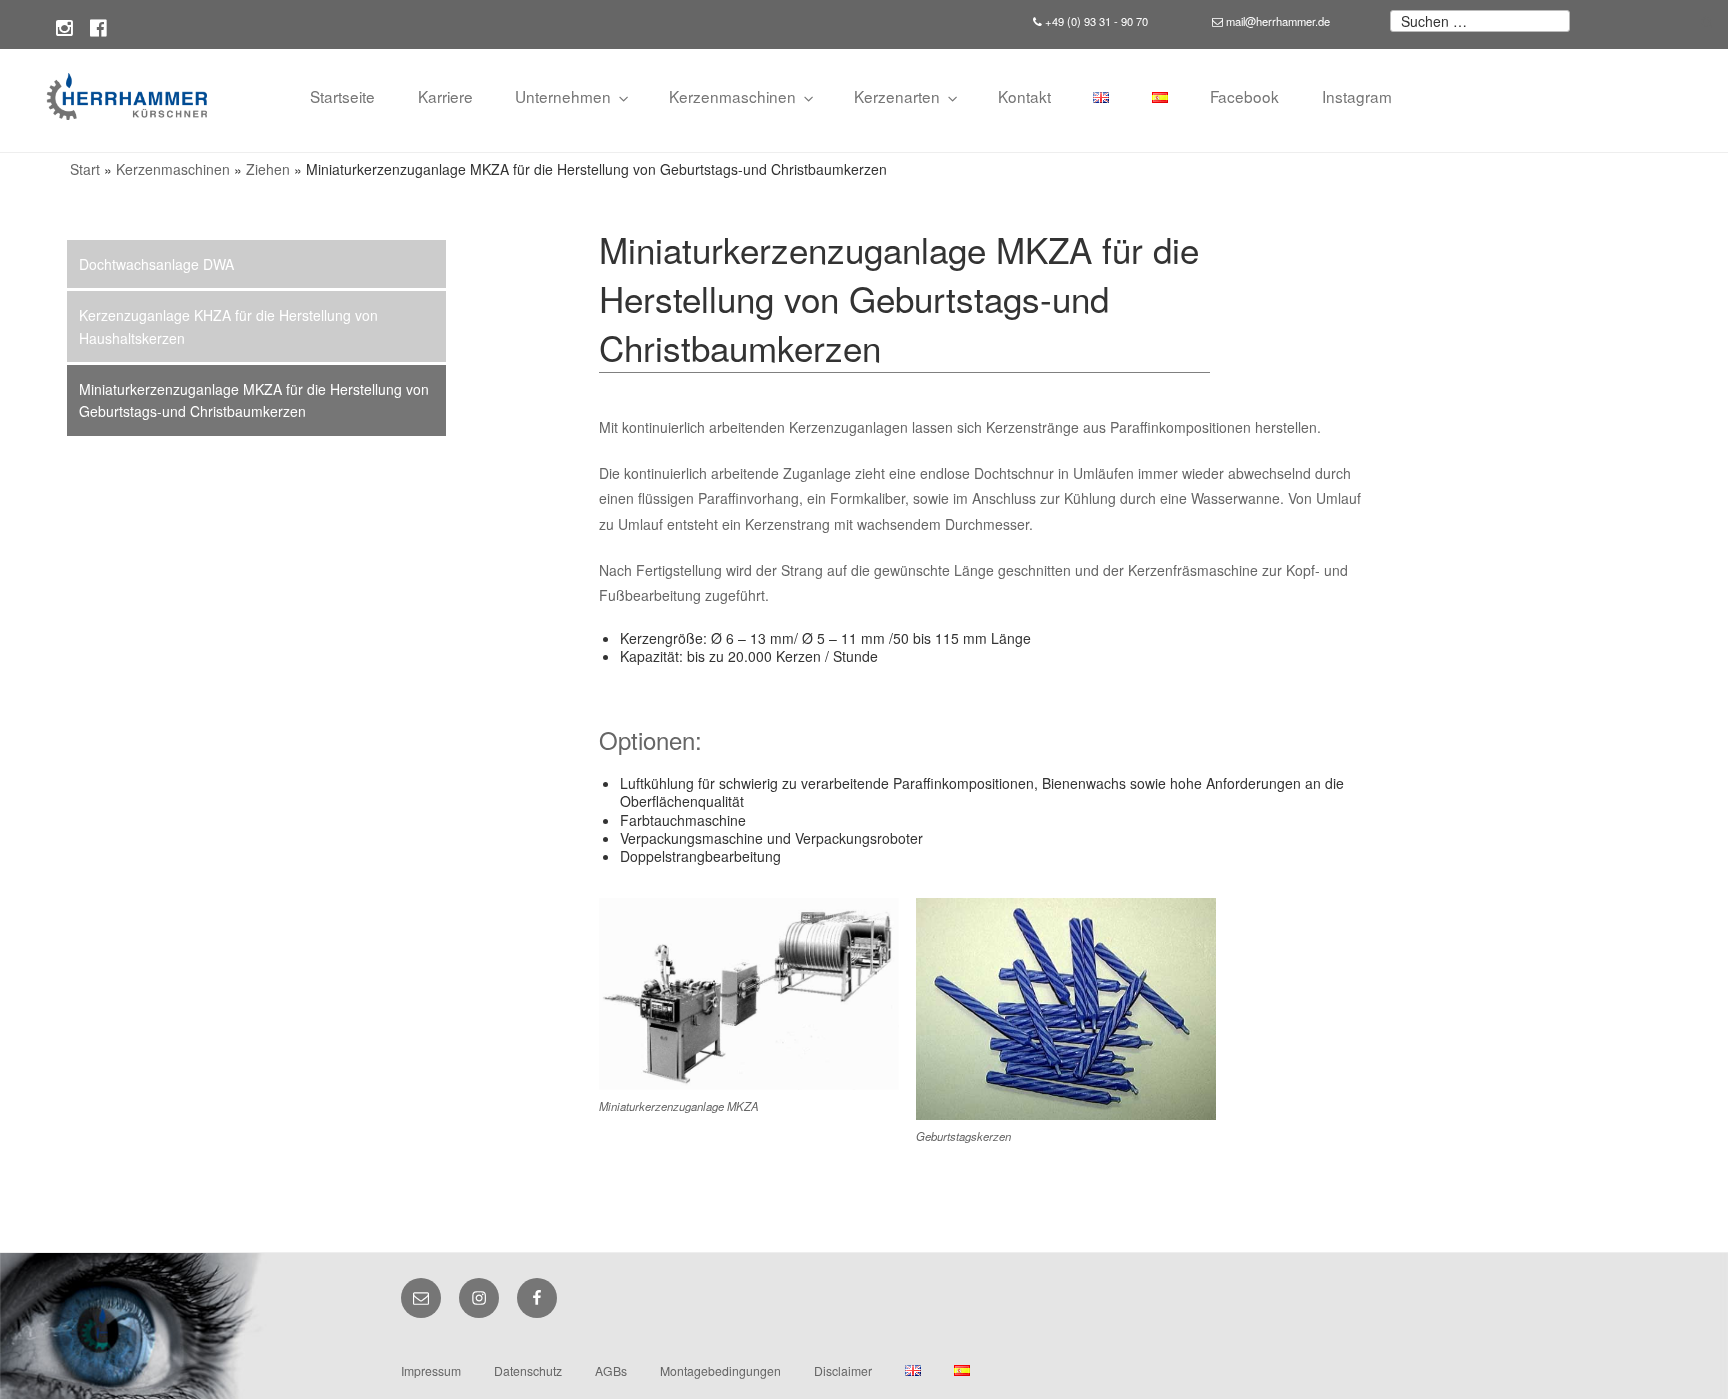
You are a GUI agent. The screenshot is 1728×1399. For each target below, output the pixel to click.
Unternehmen (563, 96)
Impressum (431, 1370)
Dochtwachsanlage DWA (156, 264)
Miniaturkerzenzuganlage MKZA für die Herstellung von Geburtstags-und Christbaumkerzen (254, 400)
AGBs (611, 1370)
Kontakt (1024, 96)
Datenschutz (528, 1370)
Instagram (1357, 96)
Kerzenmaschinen (732, 96)
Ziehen (268, 169)
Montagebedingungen (720, 1370)
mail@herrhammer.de (1276, 21)
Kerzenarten (897, 96)
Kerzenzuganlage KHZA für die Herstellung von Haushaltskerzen (228, 326)
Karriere (445, 96)
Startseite (342, 96)
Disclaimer (843, 1370)
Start (85, 169)
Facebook (1244, 96)
